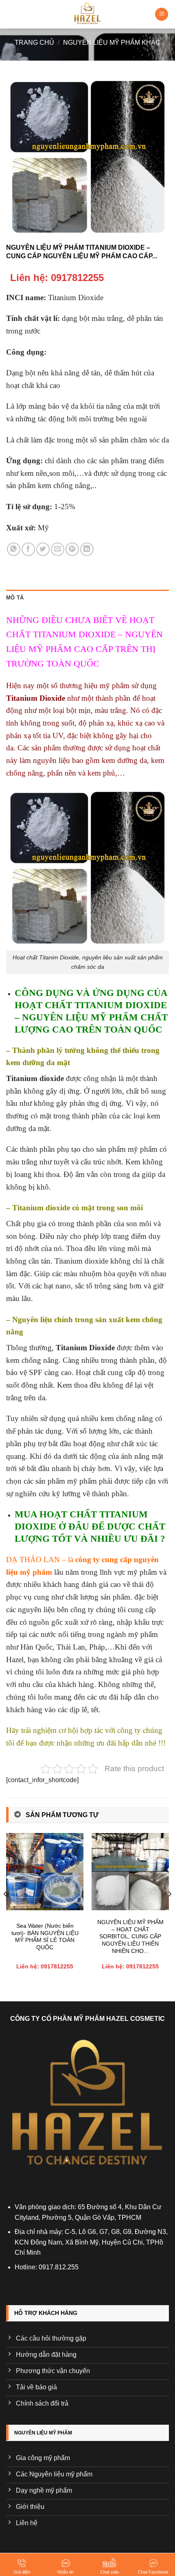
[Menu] (162, 14)
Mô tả (15, 598)
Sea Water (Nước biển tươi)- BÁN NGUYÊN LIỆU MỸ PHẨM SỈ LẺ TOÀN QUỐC (45, 1937)
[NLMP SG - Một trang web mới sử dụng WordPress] (87, 14)
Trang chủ (34, 42)
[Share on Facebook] (28, 549)
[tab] (87, 598)
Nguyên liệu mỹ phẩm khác (112, 42)
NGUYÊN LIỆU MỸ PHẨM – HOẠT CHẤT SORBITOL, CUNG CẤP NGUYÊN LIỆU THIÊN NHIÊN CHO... (130, 1937)
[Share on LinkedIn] (87, 549)
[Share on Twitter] (43, 549)
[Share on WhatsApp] (14, 549)
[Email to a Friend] (58, 549)
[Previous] (6, 1910)
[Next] (169, 1910)
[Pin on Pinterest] (72, 549)
